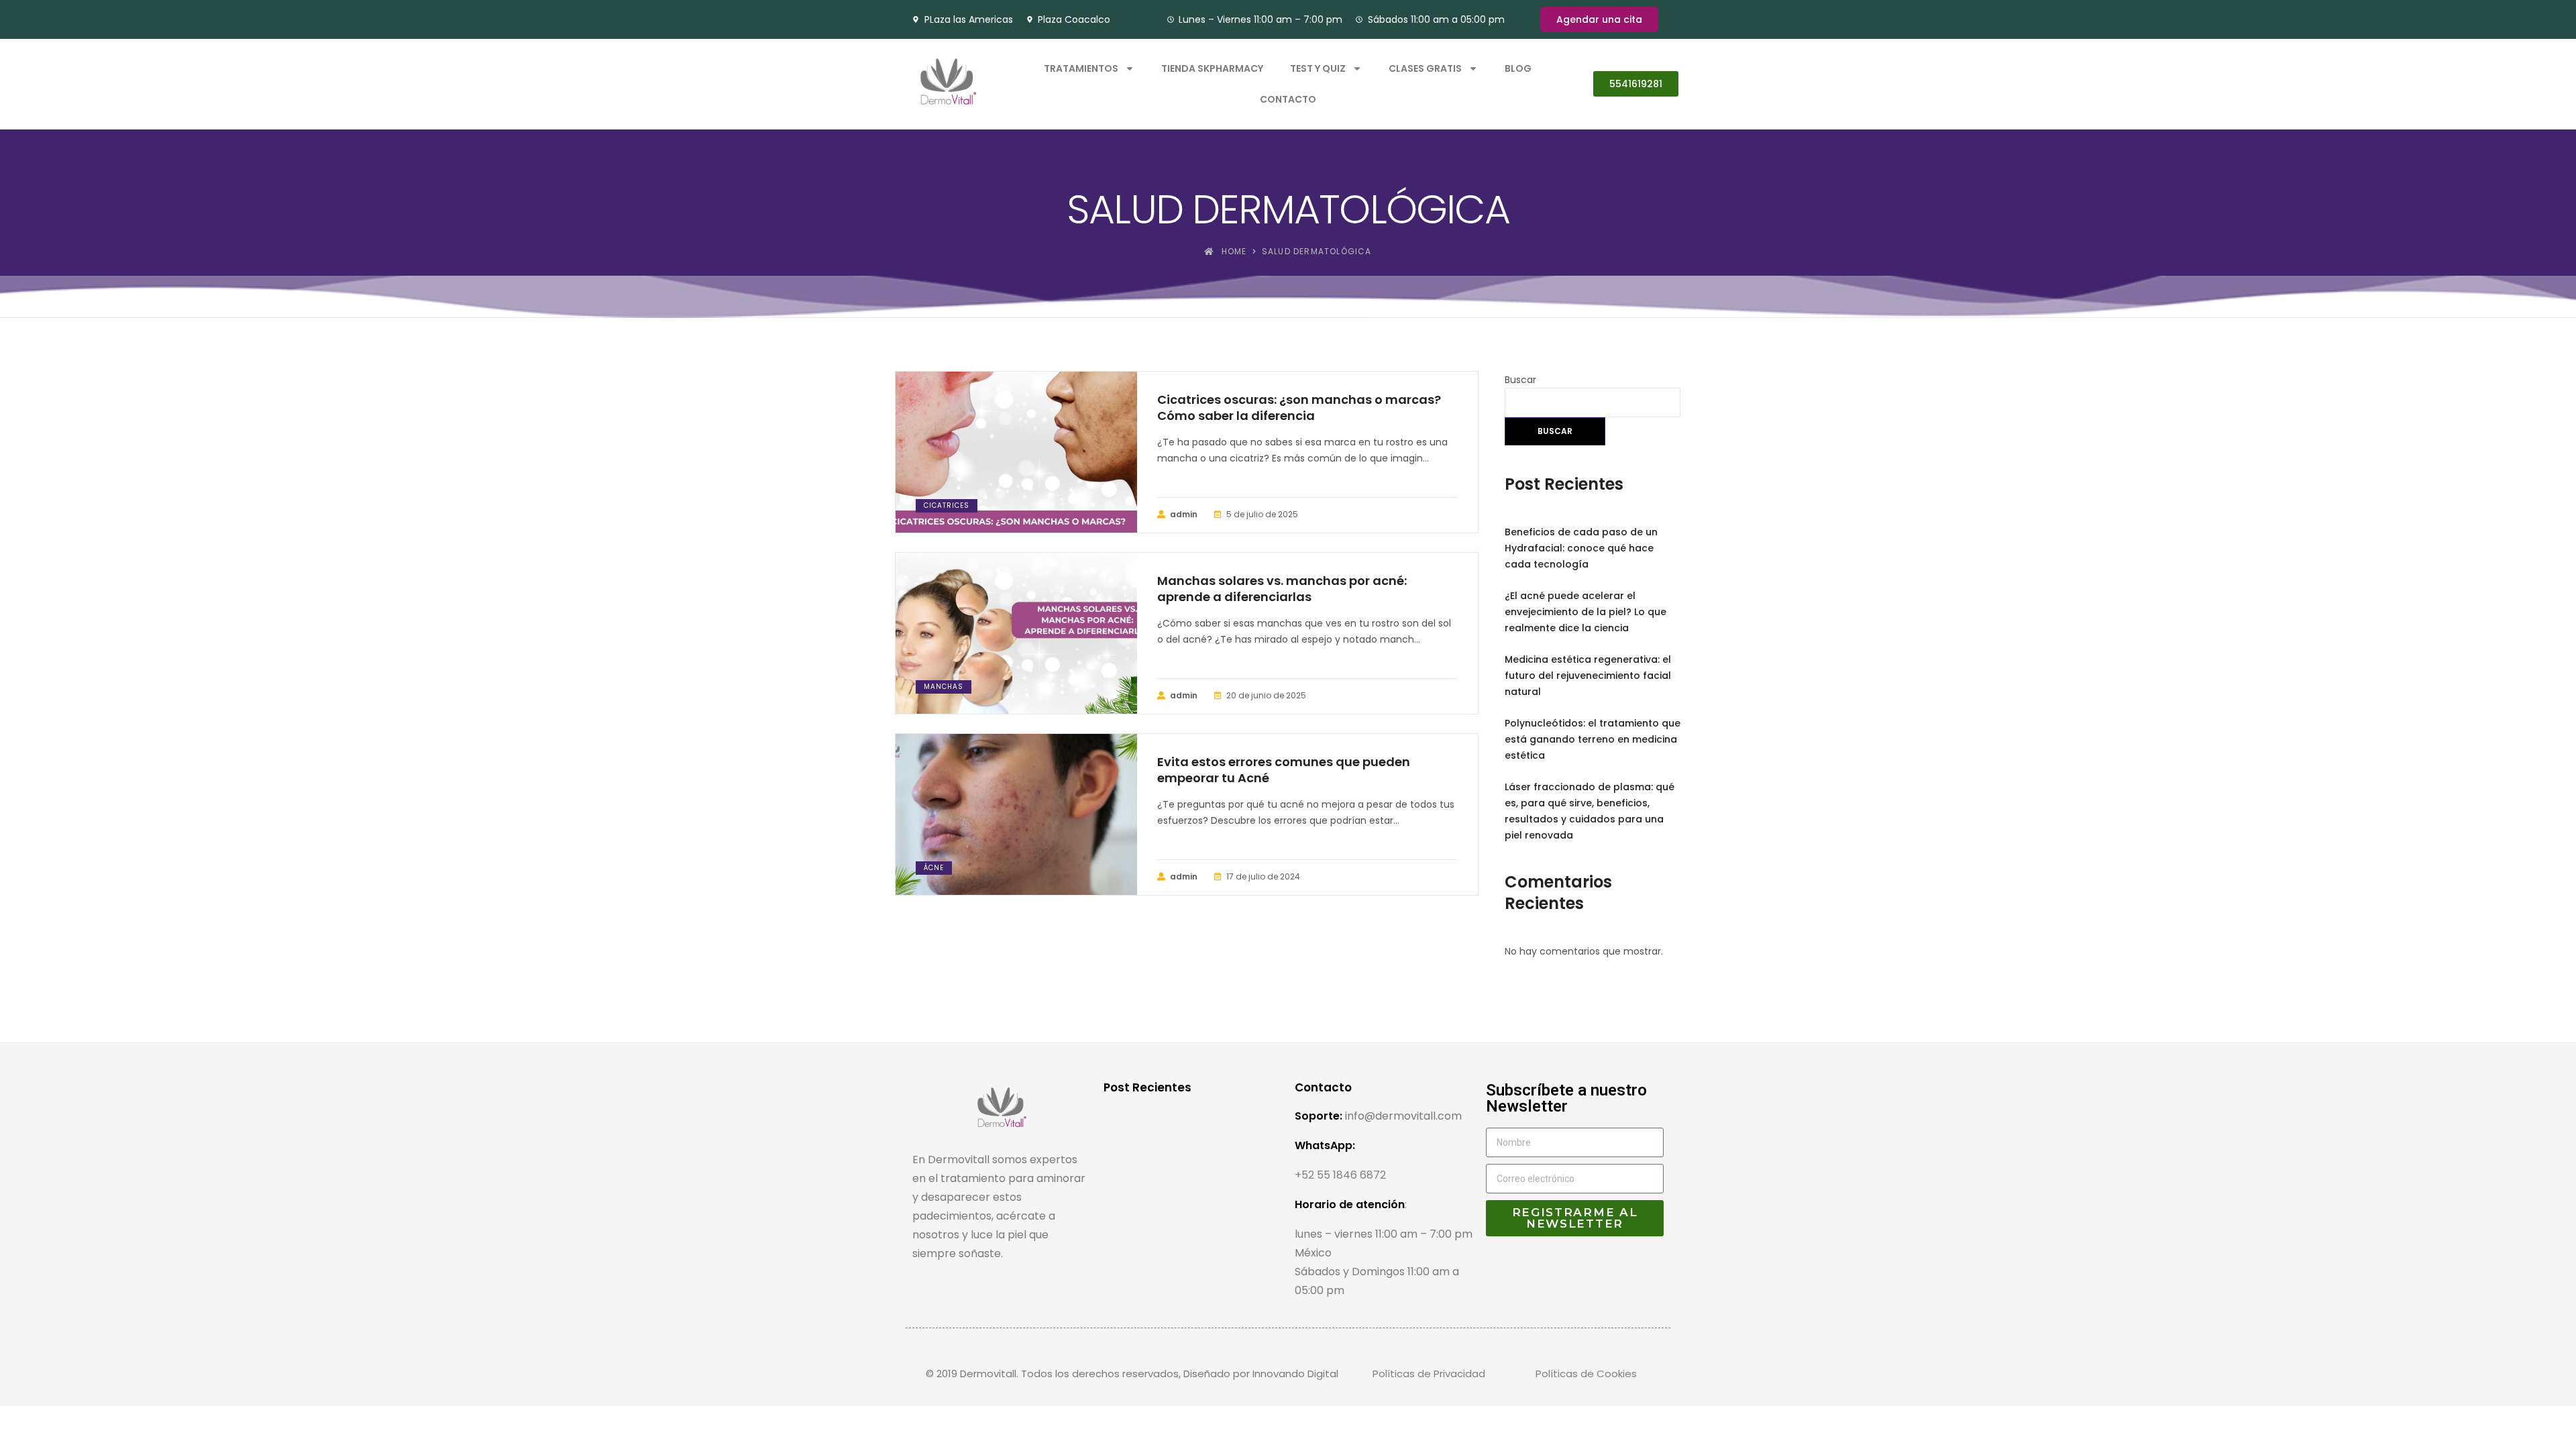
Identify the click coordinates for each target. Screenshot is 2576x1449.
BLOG (1518, 68)
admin (1184, 514)
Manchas (944, 687)
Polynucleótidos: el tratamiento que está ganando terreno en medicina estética (1593, 739)
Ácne (934, 868)
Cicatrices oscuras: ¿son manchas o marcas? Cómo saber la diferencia (1299, 408)
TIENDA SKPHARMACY (1212, 68)
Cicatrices (947, 505)
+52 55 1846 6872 (1340, 1175)
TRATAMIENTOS (1081, 68)
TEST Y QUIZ (1318, 68)
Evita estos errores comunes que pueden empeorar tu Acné (1284, 770)
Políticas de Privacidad (1429, 1374)
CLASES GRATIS (1425, 68)
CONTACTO (1288, 99)
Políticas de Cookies (1586, 1374)
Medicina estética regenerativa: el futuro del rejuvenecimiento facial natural (1588, 676)
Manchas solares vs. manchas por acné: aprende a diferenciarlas (1282, 589)
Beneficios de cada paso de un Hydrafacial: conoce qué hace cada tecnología (1581, 548)
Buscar (1520, 380)
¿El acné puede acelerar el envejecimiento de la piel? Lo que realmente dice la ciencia (1586, 612)
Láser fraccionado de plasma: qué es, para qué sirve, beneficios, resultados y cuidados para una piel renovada (1590, 811)
